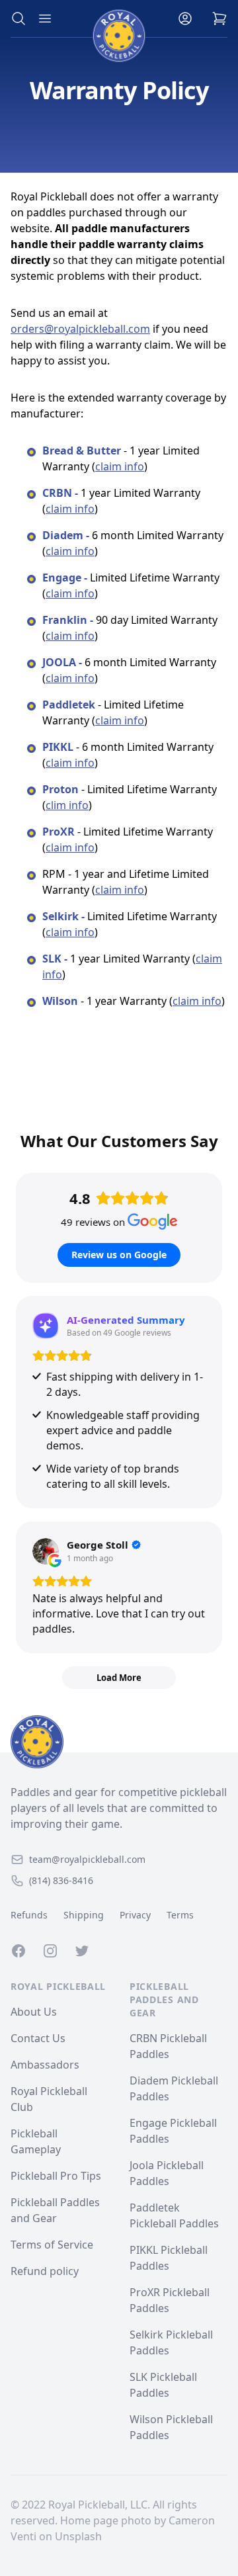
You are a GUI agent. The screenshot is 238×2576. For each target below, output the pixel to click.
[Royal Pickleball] (119, 1742)
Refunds (29, 1915)
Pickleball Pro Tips (56, 2176)
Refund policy (45, 2271)
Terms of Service (52, 2245)
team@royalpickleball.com (87, 1859)
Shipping (84, 1915)
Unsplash (78, 2536)
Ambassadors (45, 2065)
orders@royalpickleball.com (80, 329)
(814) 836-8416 (61, 1880)
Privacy (135, 1915)
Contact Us (38, 2038)
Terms (180, 1915)
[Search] (19, 19)
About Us (34, 2012)
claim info (120, 466)
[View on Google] (46, 1551)
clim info (67, 805)
